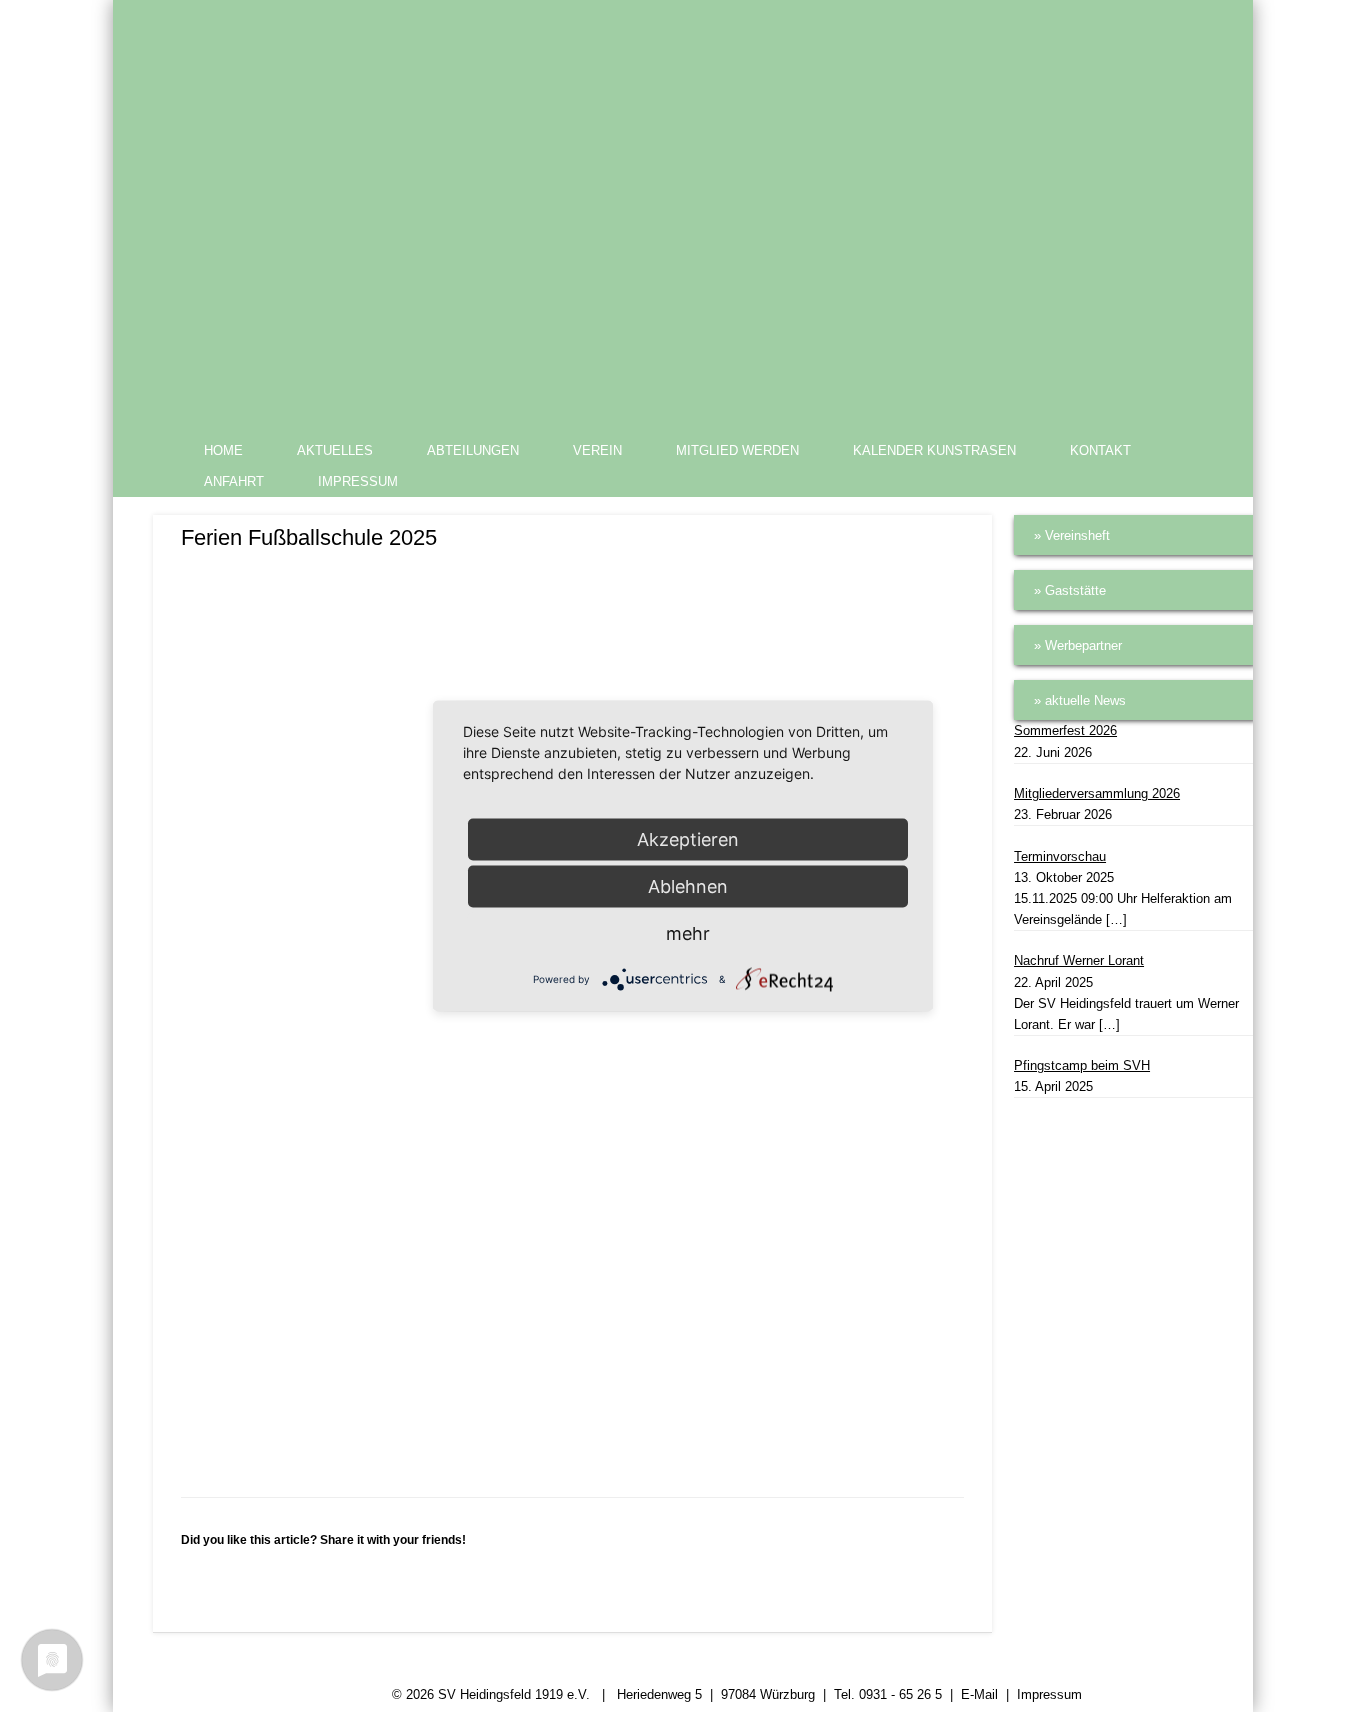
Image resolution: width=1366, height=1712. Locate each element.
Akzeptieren (688, 839)
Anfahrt (234, 481)
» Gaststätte (1070, 590)
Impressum (358, 481)
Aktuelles (335, 450)
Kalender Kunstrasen (934, 450)
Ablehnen (688, 886)
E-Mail (979, 1694)
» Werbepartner (1078, 645)
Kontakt (1100, 450)
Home (223, 450)
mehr (688, 933)
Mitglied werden (737, 450)
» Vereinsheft (1072, 535)
